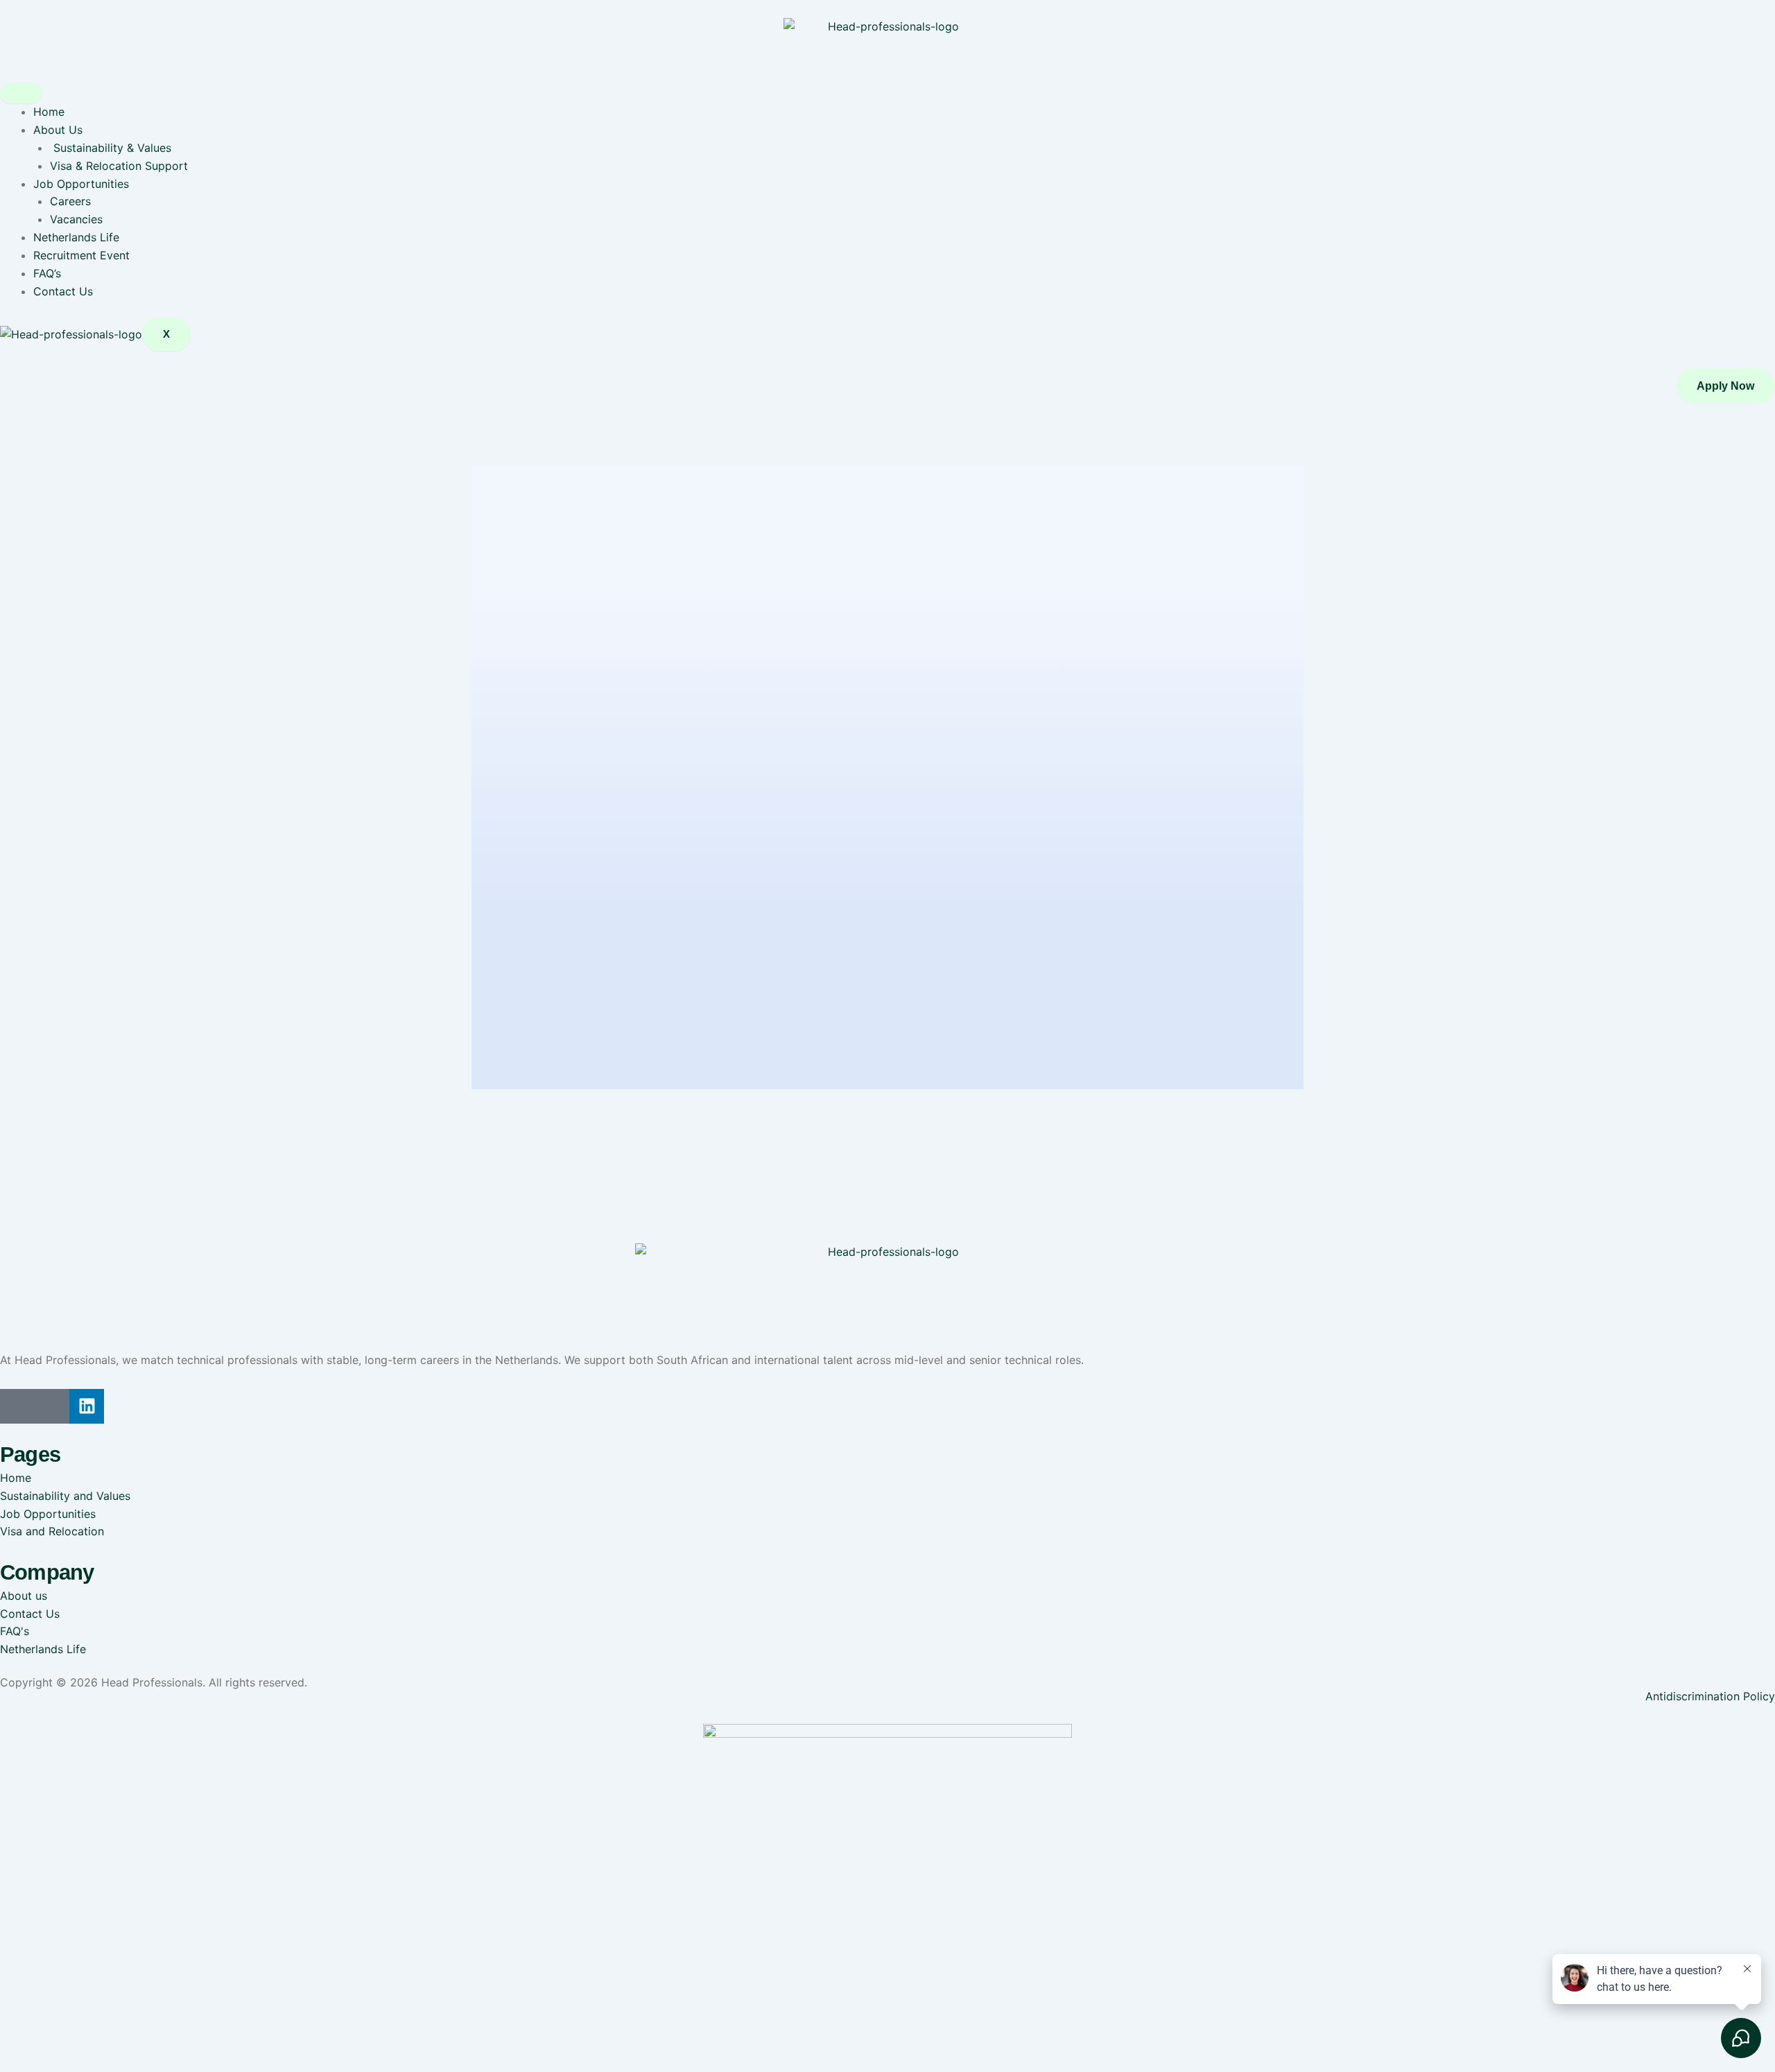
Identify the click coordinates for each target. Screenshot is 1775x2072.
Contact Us (63, 291)
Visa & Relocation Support (119, 166)
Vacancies (76, 219)
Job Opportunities (81, 184)
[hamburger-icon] (21, 93)
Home (49, 112)
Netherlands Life (76, 237)
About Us (58, 130)
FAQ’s (47, 273)
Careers (70, 201)
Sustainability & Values (111, 148)
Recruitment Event (81, 255)
